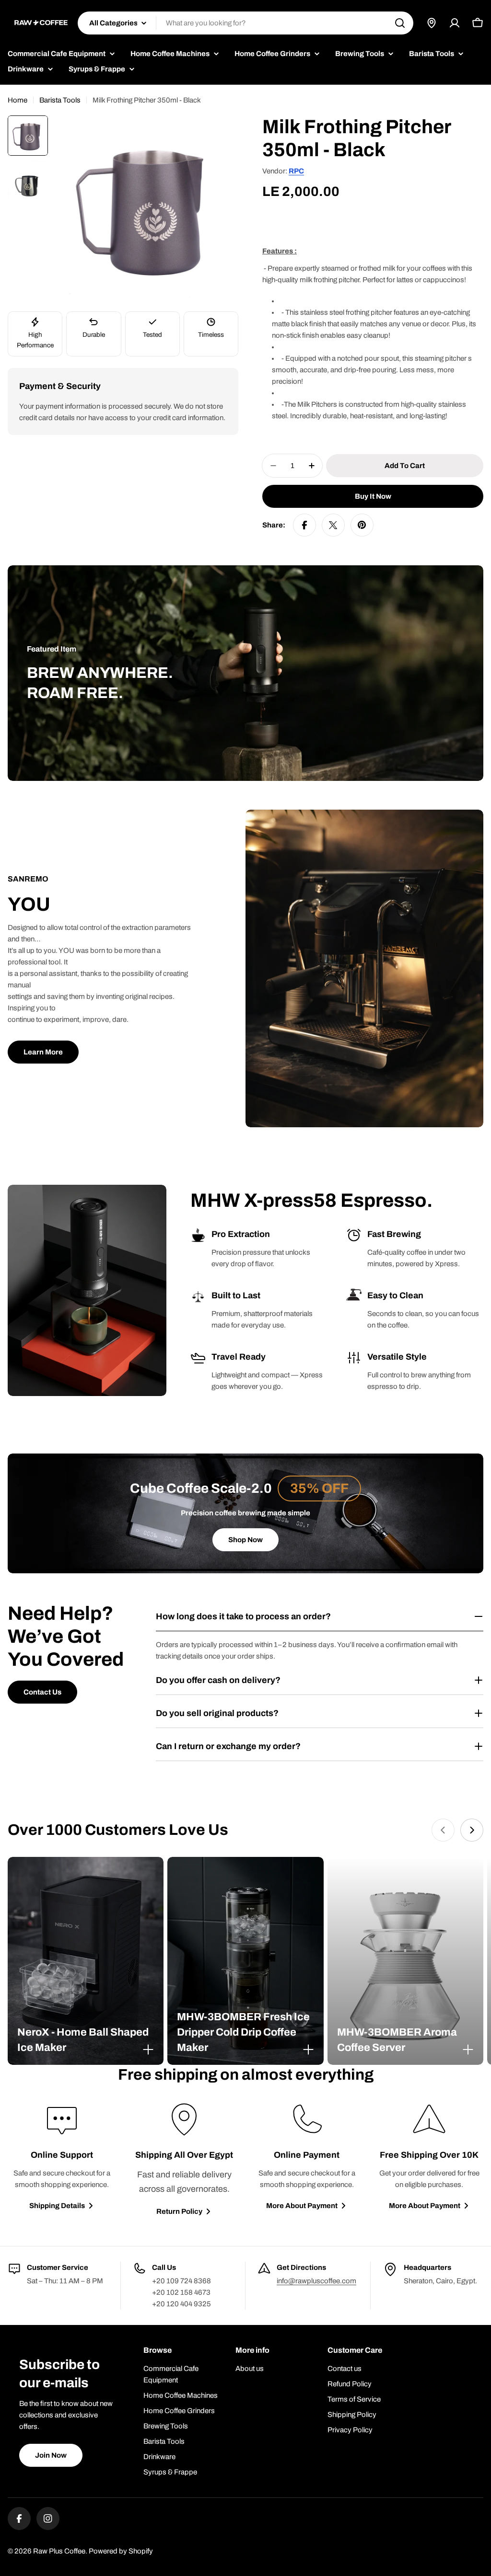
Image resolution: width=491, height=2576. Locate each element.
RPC (296, 171)
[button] (86, 2040)
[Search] (400, 23)
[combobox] (245, 23)
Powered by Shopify (121, 2551)
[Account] (455, 23)
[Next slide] (472, 1830)
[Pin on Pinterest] (362, 525)
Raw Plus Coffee (59, 2551)
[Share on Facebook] (304, 525)
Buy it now (373, 496)
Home (18, 100)
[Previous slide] (443, 1830)
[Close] (148, 2049)
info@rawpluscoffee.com (316, 2281)
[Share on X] (333, 525)
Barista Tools (60, 100)
